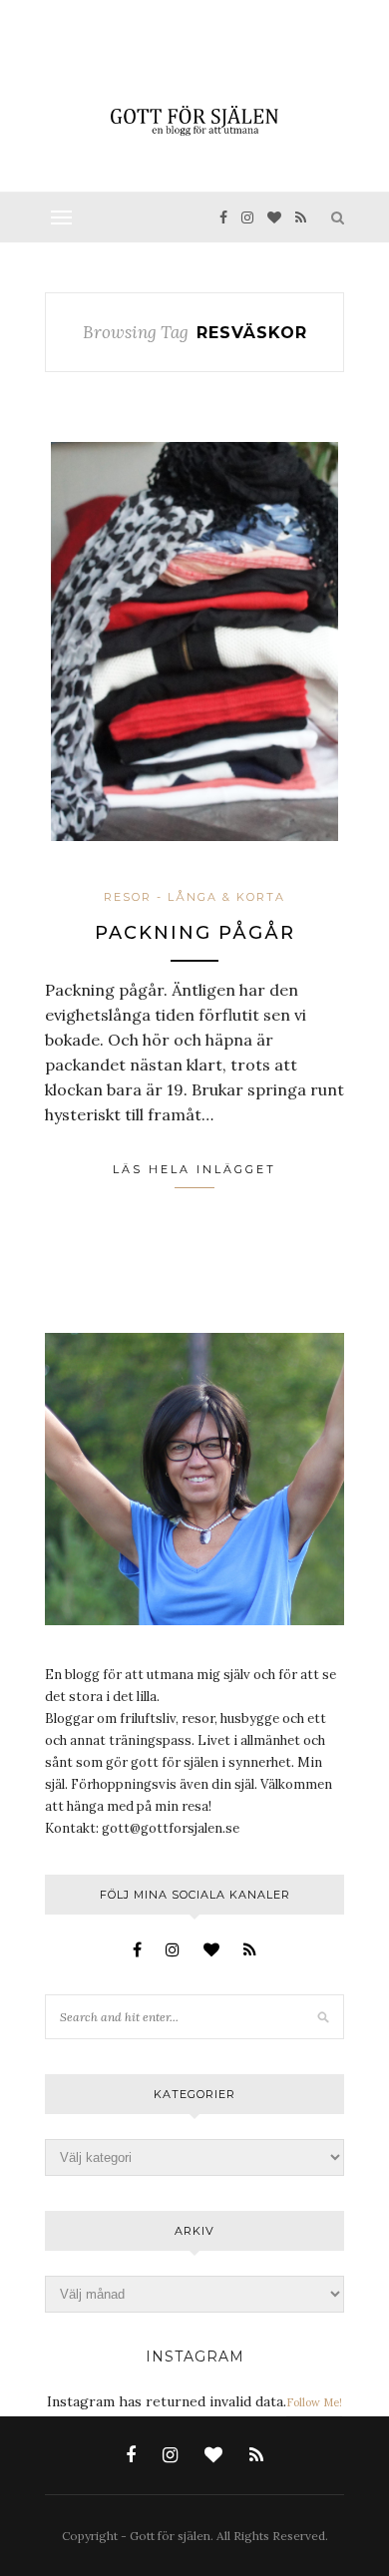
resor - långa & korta (194, 897)
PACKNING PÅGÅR (195, 933)
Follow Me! (314, 2402)
